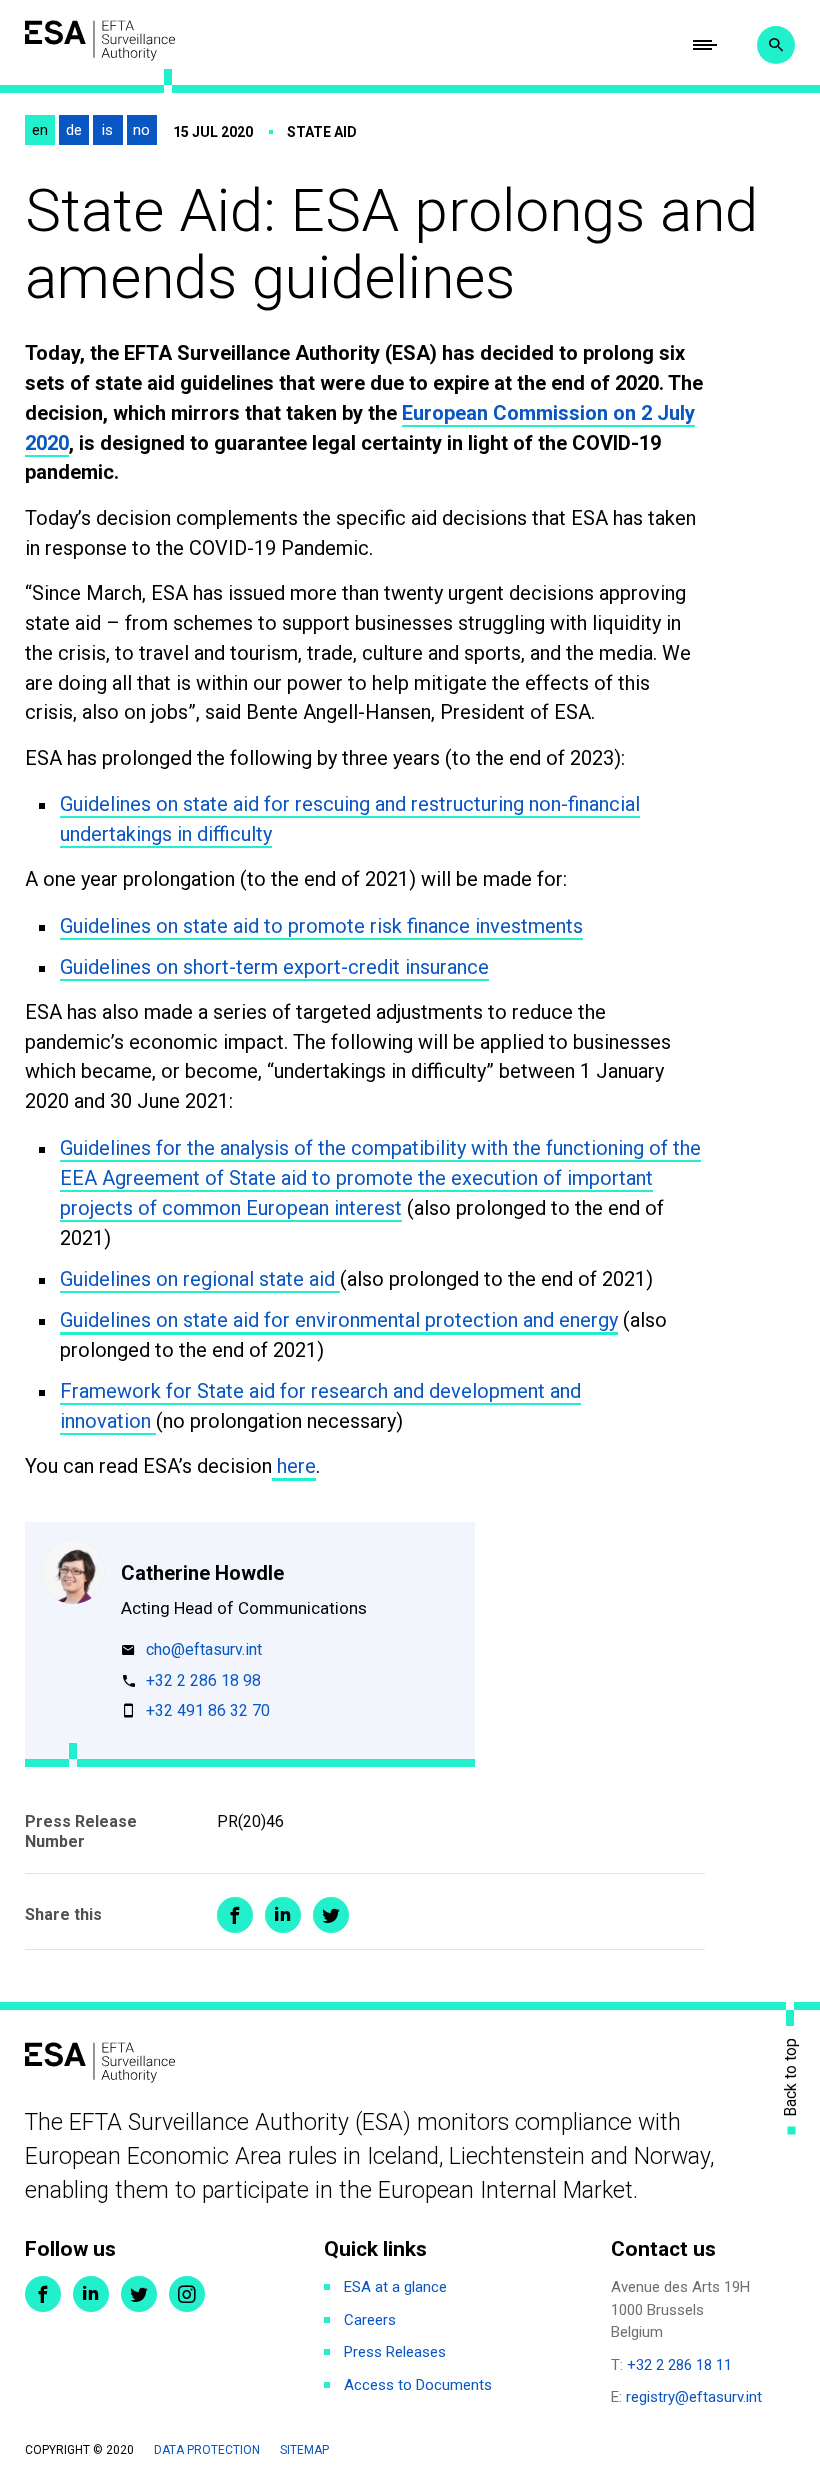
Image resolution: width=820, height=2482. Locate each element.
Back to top (791, 2076)
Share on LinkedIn (283, 1915)
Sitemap (304, 2450)
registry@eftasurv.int (694, 2397)
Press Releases (395, 2352)
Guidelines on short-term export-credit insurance (274, 967)
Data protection (207, 2450)
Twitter (139, 2294)
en (40, 130)
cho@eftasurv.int (204, 1650)
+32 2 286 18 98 (203, 1681)
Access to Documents (418, 2385)
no (141, 130)
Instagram (187, 2294)
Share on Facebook (235, 1915)
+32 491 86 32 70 (208, 1711)
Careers (370, 2320)
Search (776, 45)
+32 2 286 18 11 (679, 2365)
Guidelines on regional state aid (200, 1279)
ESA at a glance (395, 2287)
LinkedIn (91, 2294)
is (107, 130)
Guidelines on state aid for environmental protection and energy (339, 1320)
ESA (100, 40)
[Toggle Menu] (705, 45)
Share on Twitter (331, 1915)
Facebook (43, 2294)
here (294, 1466)
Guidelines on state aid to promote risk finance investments (321, 926)
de (74, 130)
